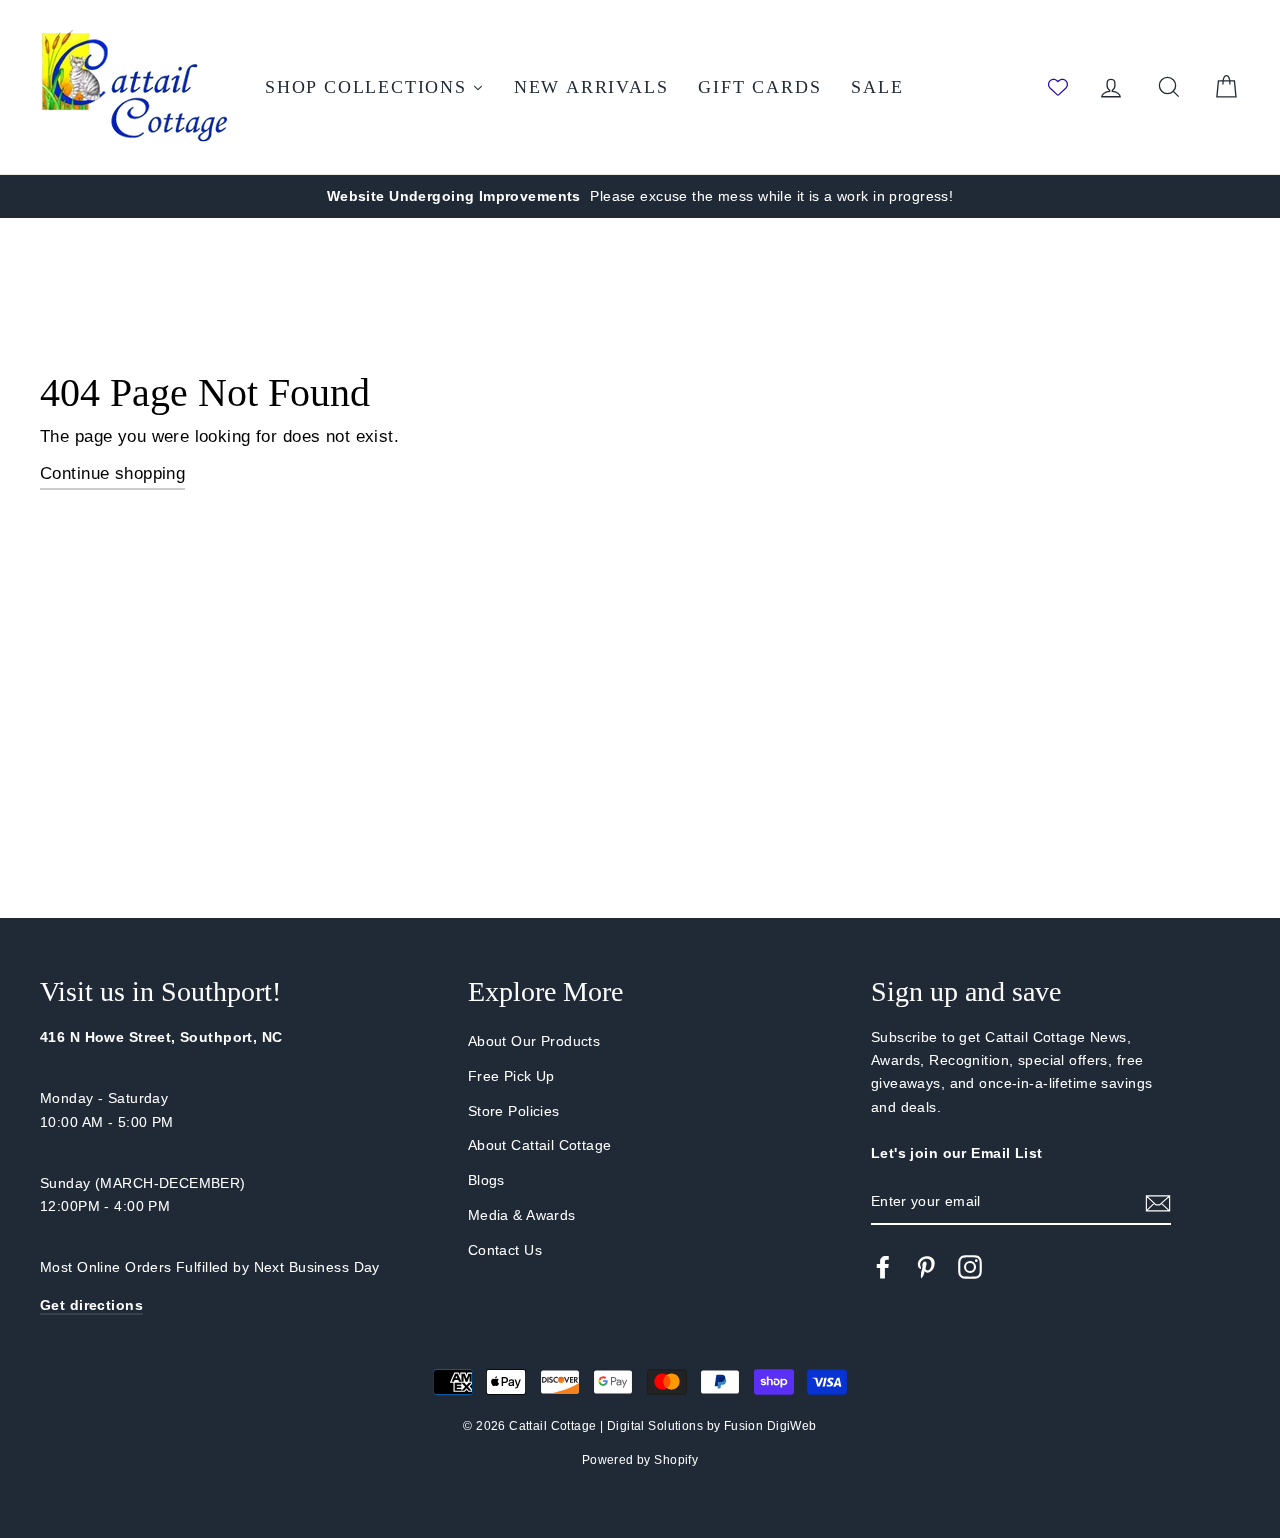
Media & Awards (522, 1215)
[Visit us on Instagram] (970, 1267)
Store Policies (514, 1111)
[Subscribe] (1158, 1202)
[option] (640, 196)
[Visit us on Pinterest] (926, 1267)
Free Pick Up (511, 1076)
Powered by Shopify (640, 1460)
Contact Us (505, 1250)
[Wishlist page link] (1058, 87)
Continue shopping (112, 473)
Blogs (486, 1180)
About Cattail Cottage (540, 1145)
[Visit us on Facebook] (883, 1267)
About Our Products (534, 1041)
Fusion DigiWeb (770, 1426)
